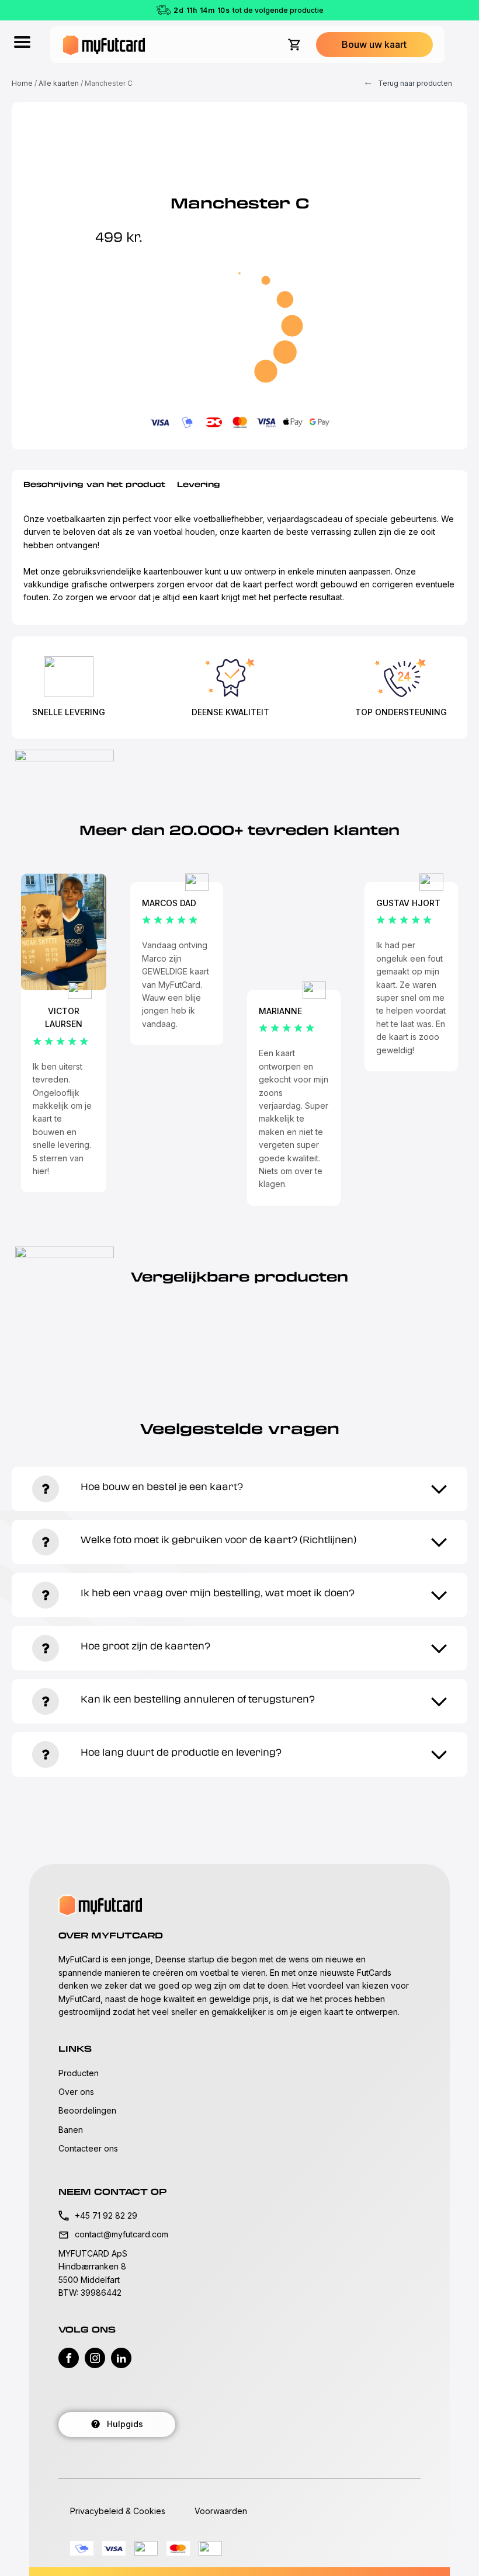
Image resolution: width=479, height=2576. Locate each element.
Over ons (76, 2092)
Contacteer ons (88, 2148)
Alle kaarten (59, 83)
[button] (374, 45)
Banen (71, 2130)
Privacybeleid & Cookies (118, 2511)
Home (22, 83)
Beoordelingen (87, 2110)
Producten (79, 2073)
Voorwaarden (221, 2511)
